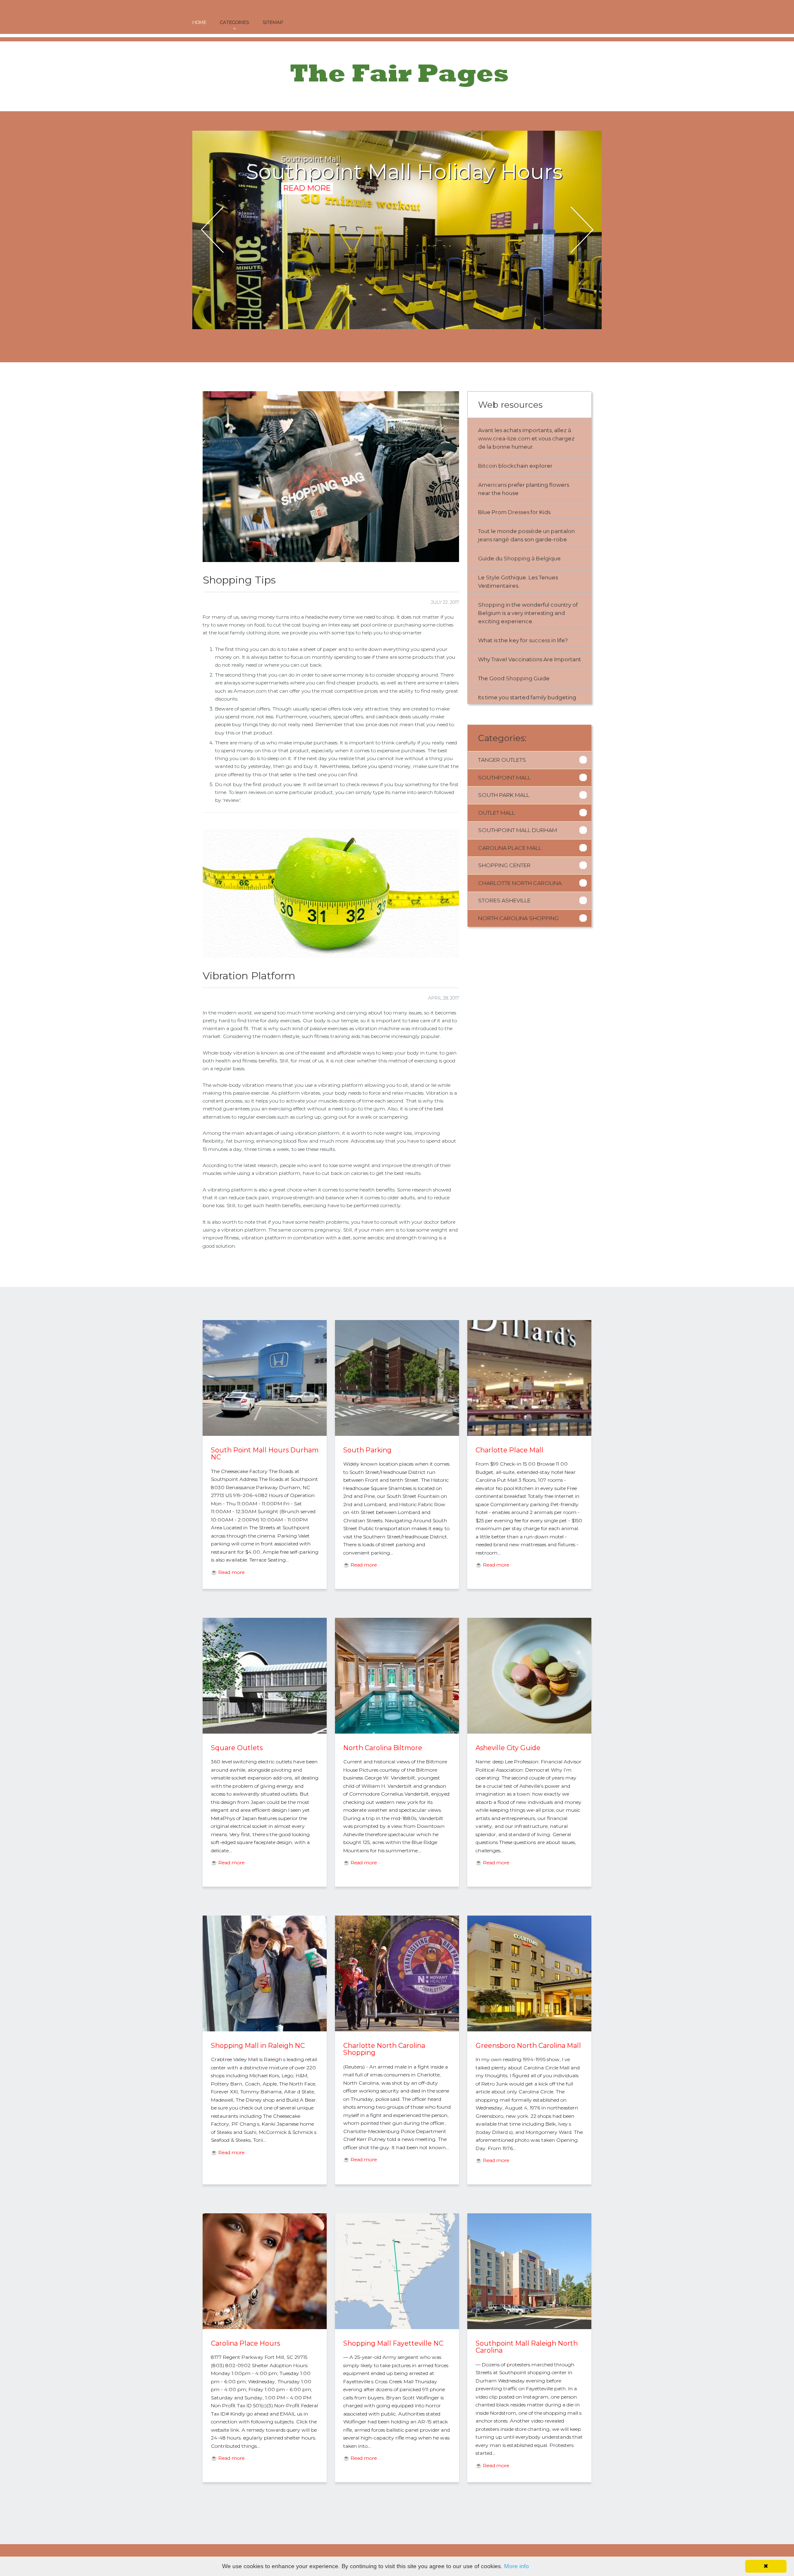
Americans (492, 485)
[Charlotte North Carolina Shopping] (397, 2029)
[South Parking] (397, 1434)
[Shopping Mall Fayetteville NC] (397, 2327)
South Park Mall (504, 795)
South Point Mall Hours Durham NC (265, 1454)
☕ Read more (228, 1572)
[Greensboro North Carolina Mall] (529, 2029)
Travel (499, 659)
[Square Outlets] (265, 1732)
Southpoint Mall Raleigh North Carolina (527, 2347)
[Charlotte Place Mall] (529, 1434)
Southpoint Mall (504, 777)
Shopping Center (504, 865)
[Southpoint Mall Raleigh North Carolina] (529, 2327)
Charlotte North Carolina (520, 883)
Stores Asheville (504, 900)
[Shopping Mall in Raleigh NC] (265, 2029)
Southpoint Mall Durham (518, 830)
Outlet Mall (496, 813)
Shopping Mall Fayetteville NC (393, 2343)
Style (493, 577)
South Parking (367, 1450)
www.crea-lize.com (504, 438)
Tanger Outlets (502, 760)
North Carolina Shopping (518, 918)
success (539, 640)
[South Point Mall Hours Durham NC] (265, 1434)
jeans (485, 539)
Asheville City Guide (508, 1748)
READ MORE (307, 209)
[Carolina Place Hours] (265, 2327)
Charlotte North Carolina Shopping (384, 2049)
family (538, 697)
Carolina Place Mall (510, 848)
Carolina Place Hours (245, 2343)
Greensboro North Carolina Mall (528, 2046)
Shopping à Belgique (532, 558)
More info (517, 2566)
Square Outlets (237, 1748)
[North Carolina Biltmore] (397, 1732)
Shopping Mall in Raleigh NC (258, 2046)
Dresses (519, 512)
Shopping (491, 605)
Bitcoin (488, 466)
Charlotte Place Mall (509, 1450)
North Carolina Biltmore (383, 1748)
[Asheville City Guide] (529, 1732)
